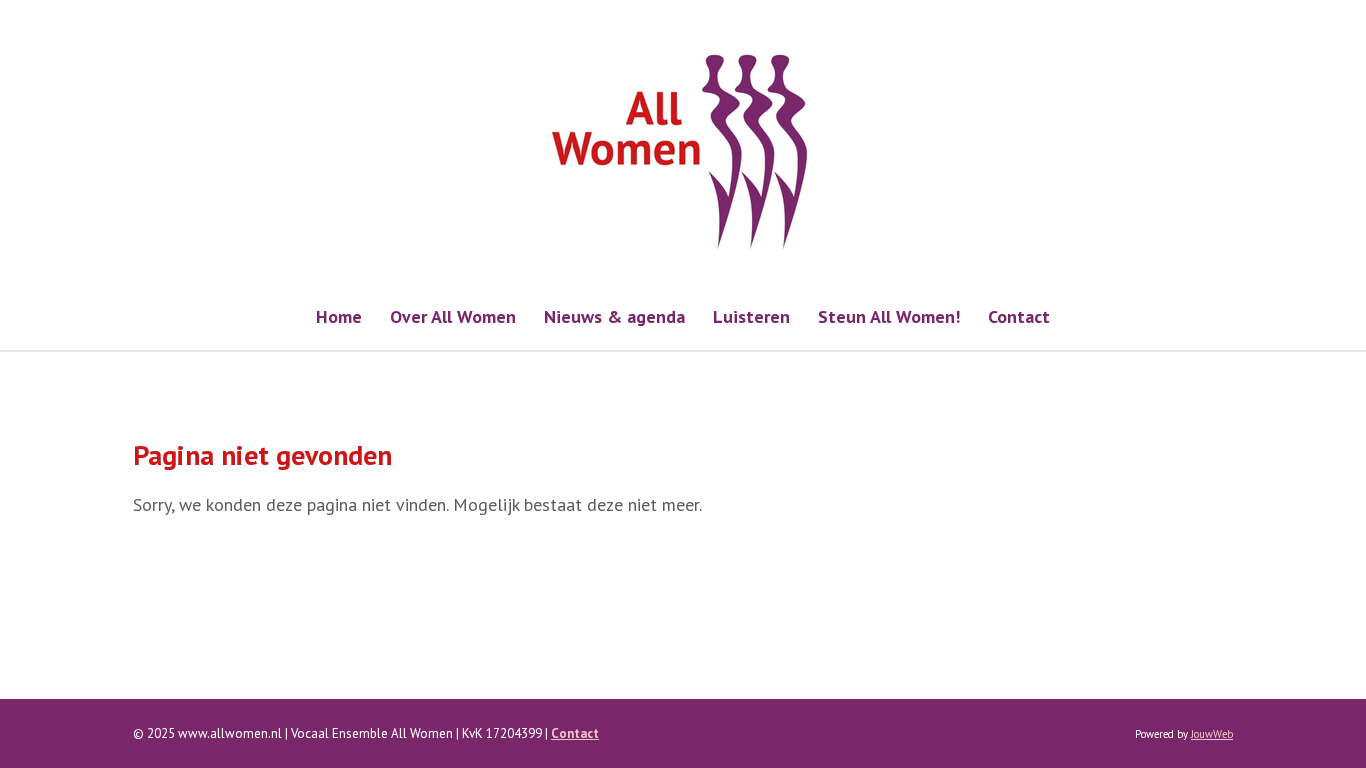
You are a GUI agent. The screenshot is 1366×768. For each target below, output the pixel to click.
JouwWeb (1212, 734)
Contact (575, 733)
